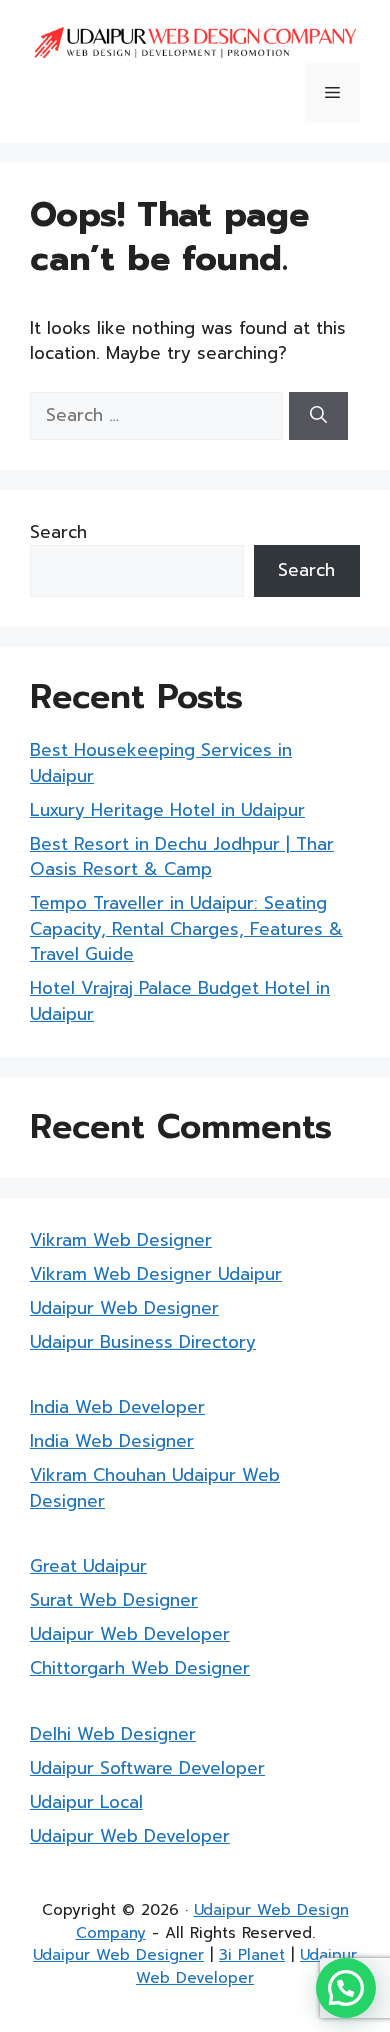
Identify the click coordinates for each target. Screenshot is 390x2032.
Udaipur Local (86, 1802)
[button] (346, 1988)
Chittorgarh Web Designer (140, 1668)
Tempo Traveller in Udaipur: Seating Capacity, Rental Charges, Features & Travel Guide (186, 928)
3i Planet (252, 1955)
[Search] (318, 416)
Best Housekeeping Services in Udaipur (161, 763)
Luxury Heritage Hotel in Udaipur (167, 810)
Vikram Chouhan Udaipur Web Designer (155, 1488)
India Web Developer (117, 1407)
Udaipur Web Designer (124, 1308)
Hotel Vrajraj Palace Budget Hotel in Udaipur (180, 1001)
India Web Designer (112, 1441)
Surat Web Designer (114, 1600)
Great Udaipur (88, 1566)
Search (58, 532)
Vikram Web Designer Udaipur (156, 1274)
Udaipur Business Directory (143, 1342)
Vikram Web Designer (121, 1240)
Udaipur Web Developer (130, 1634)
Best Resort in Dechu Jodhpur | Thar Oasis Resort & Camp (182, 857)
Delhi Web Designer (113, 1734)
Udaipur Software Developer (147, 1768)
